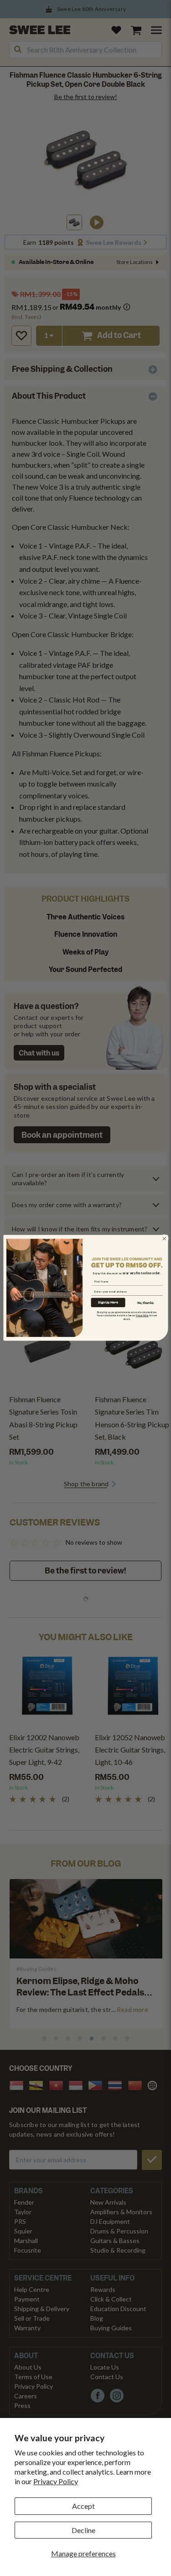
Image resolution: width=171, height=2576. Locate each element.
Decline (83, 2530)
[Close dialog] (164, 1239)
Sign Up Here (108, 1302)
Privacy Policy (56, 2481)
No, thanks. (146, 1303)
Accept (83, 2506)
